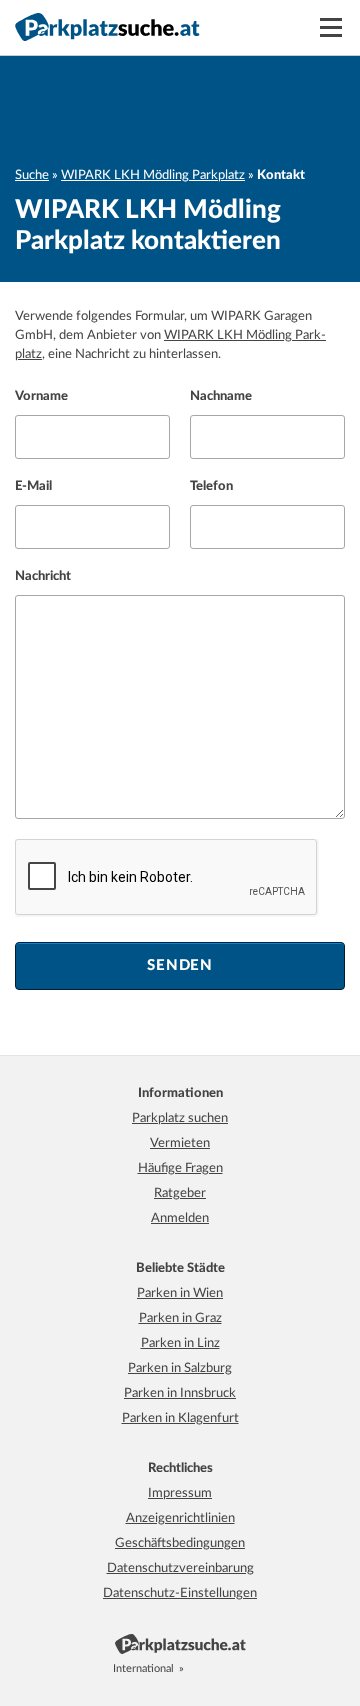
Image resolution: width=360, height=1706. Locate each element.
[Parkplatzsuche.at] (198, 1668)
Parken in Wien (180, 1293)
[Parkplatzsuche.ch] (220, 1668)
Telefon (211, 486)
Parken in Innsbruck (180, 1393)
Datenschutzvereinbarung (180, 1568)
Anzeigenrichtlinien (180, 1518)
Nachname (221, 396)
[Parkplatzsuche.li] (242, 1668)
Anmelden (180, 1218)
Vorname (41, 396)
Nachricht (43, 576)
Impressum (180, 1493)
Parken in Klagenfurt (180, 1418)
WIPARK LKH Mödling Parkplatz (153, 175)
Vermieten (180, 1143)
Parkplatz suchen (180, 1118)
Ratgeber (180, 1193)
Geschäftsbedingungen (180, 1543)
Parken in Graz (180, 1318)
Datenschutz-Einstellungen (180, 1593)
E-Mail (33, 486)
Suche (32, 175)
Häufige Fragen (180, 1168)
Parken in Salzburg (180, 1368)
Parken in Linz (180, 1343)
